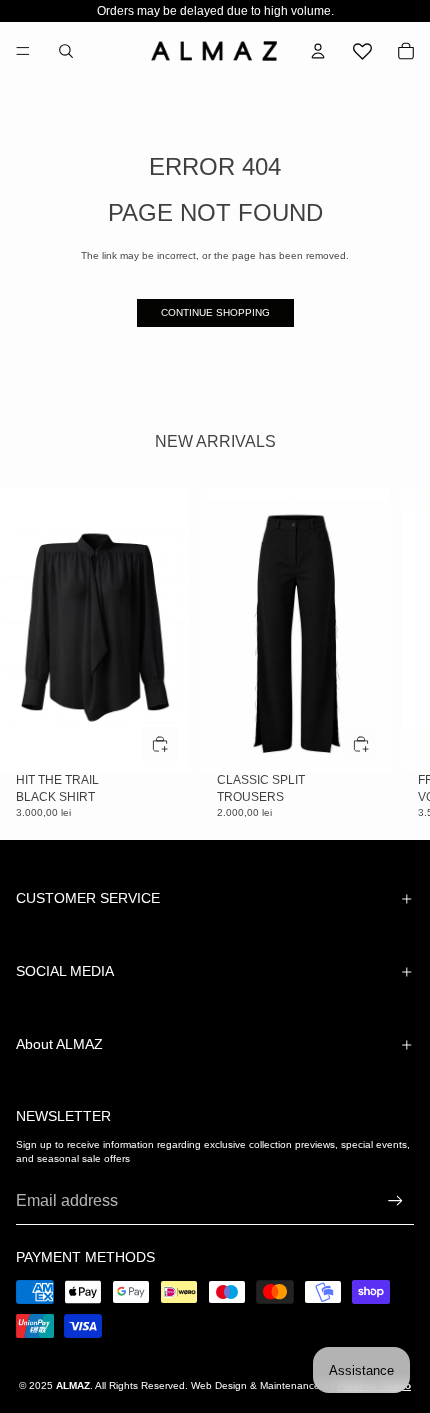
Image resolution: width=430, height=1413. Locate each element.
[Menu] (23, 51)
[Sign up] (395, 1201)
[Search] (66, 51)
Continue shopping (215, 312)
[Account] (318, 51)
